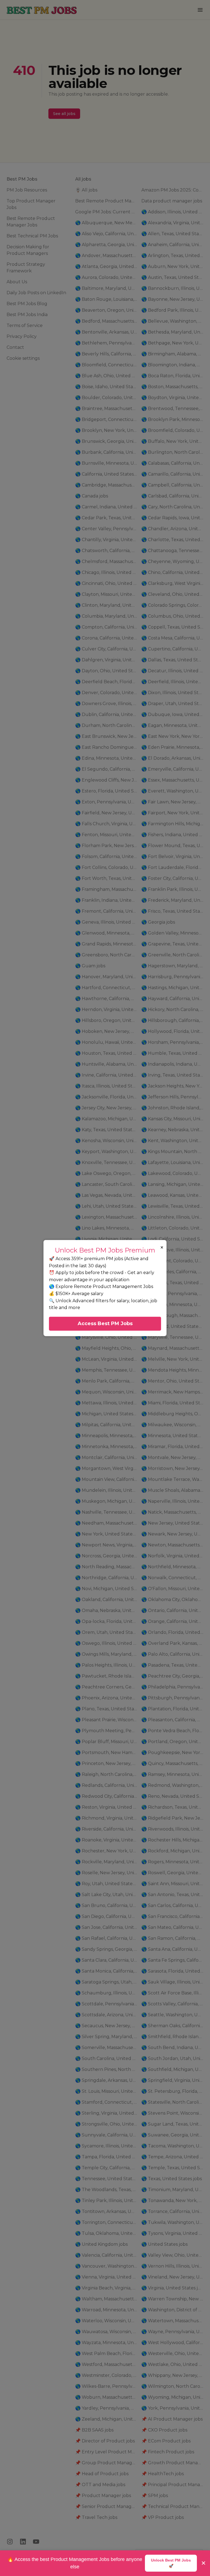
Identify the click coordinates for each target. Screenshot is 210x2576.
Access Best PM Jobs (105, 1324)
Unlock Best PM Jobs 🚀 (171, 2563)
